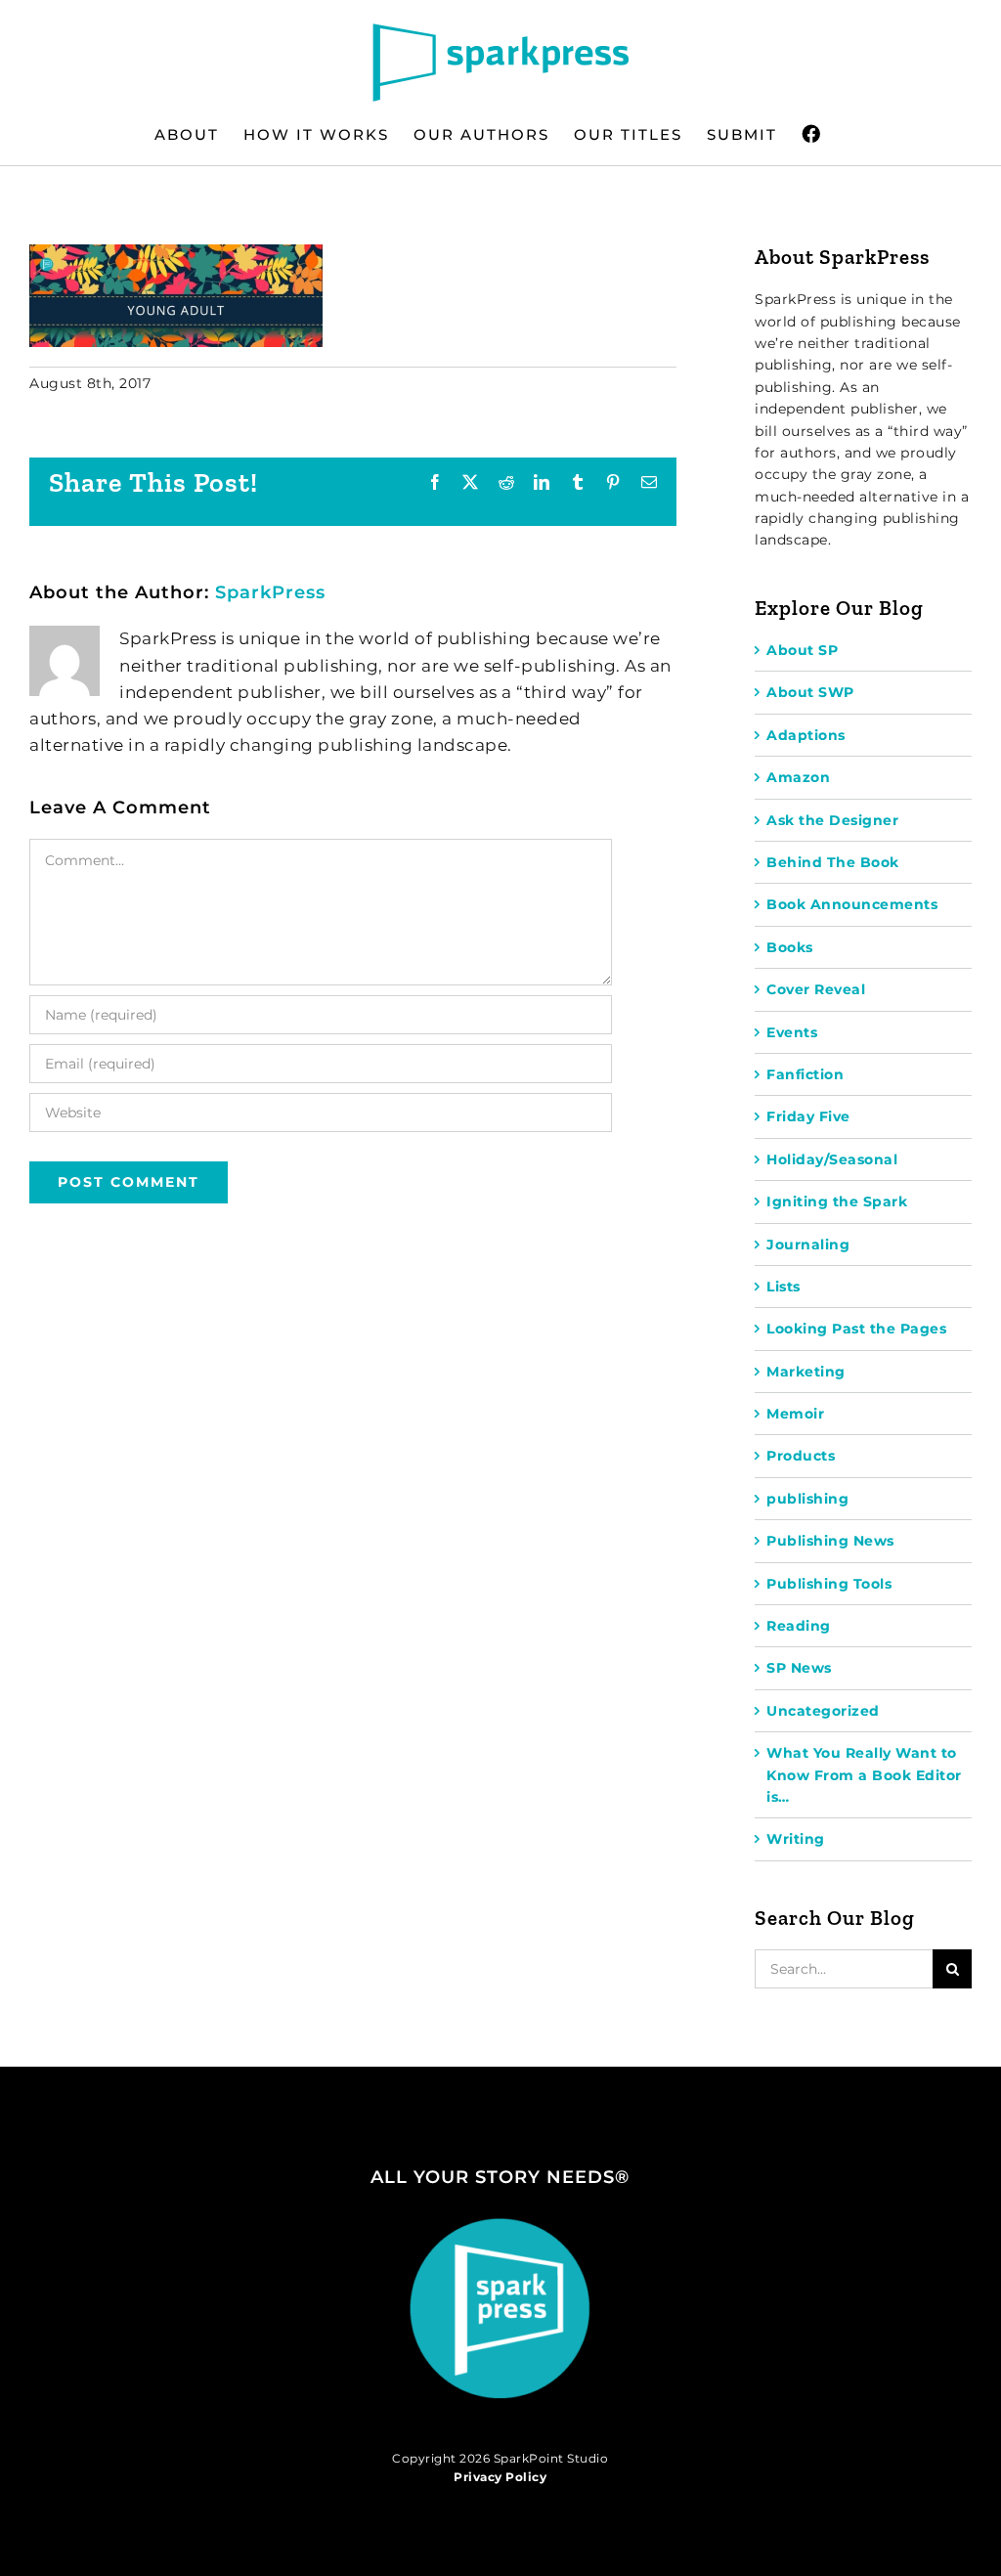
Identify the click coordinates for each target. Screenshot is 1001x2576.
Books (790, 947)
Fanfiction (805, 1074)
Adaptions (806, 735)
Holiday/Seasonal (832, 1159)
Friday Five (808, 1116)
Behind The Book (833, 862)
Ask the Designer (832, 820)
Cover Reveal (816, 989)
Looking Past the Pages (856, 1329)
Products (801, 1456)
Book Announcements (852, 904)
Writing (796, 1839)
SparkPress (270, 592)
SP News (799, 1668)
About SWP (810, 692)
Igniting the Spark (837, 1201)
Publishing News (830, 1541)
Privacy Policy (500, 2477)
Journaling (808, 1244)
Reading (799, 1626)
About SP (802, 650)
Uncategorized (823, 1711)
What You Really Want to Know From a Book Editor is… (864, 1775)
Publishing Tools (829, 1584)
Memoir (795, 1414)
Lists (783, 1287)
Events (792, 1032)
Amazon (798, 777)
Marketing (806, 1372)
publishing (807, 1499)
